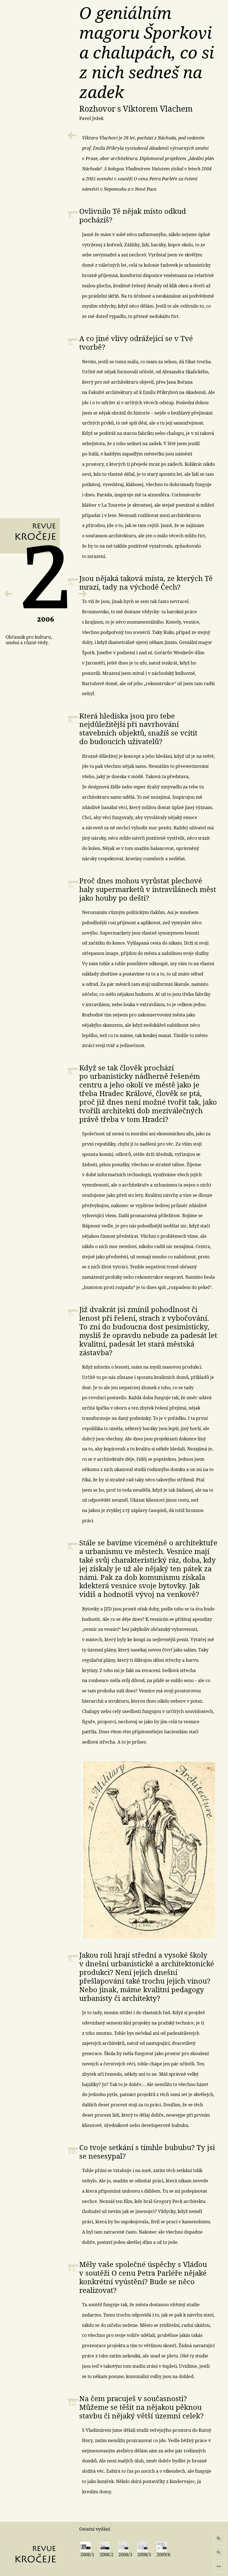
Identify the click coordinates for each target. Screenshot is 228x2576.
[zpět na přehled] (72, 135)
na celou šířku (219, 2566)
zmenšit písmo (219, 2552)
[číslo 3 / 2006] (83, 594)
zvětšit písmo (219, 2538)
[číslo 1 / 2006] (9, 594)
